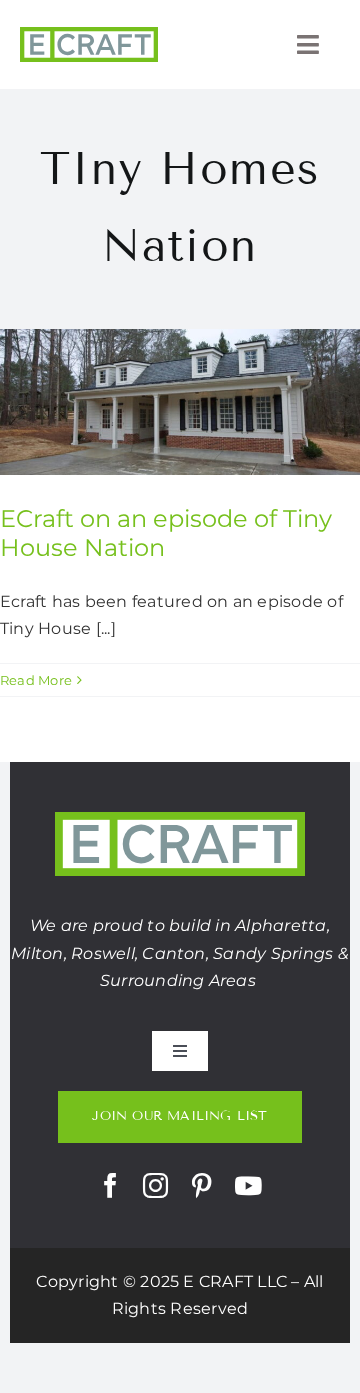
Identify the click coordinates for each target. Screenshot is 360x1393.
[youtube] (248, 1185)
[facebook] (110, 1185)
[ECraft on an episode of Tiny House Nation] (180, 402)
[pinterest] (201, 1185)
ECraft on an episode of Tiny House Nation (166, 533)
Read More (36, 680)
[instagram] (155, 1185)
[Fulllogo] (89, 34)
